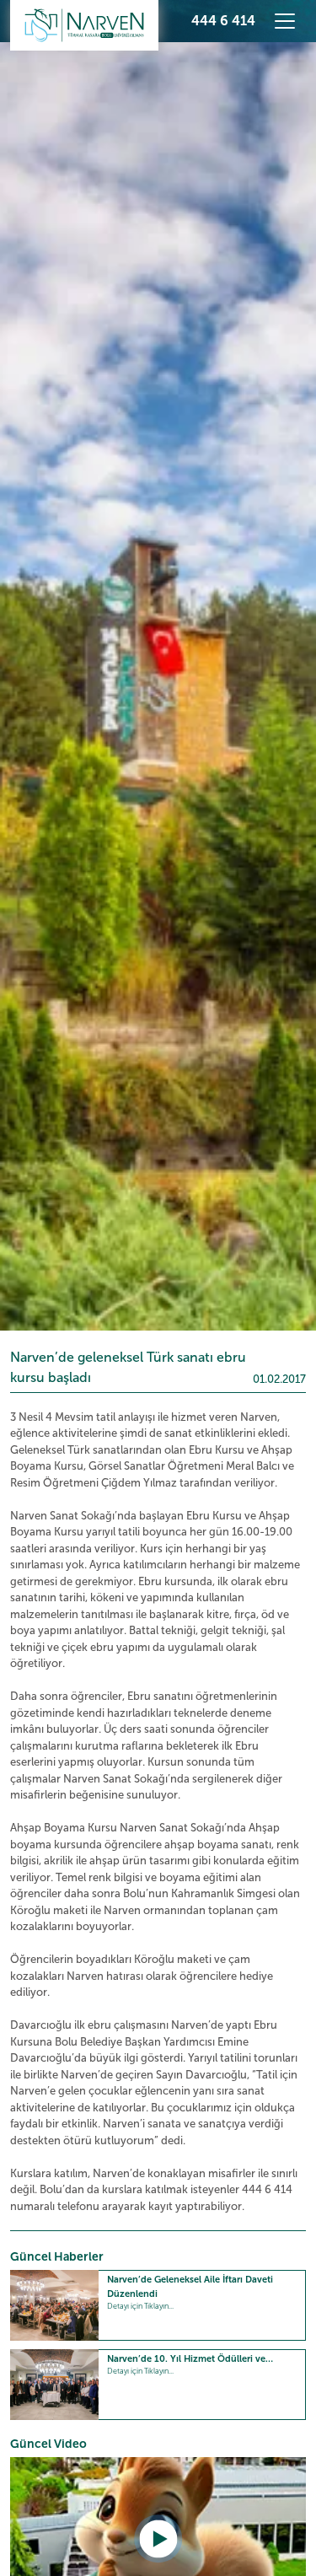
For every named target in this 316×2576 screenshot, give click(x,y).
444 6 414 (223, 21)
